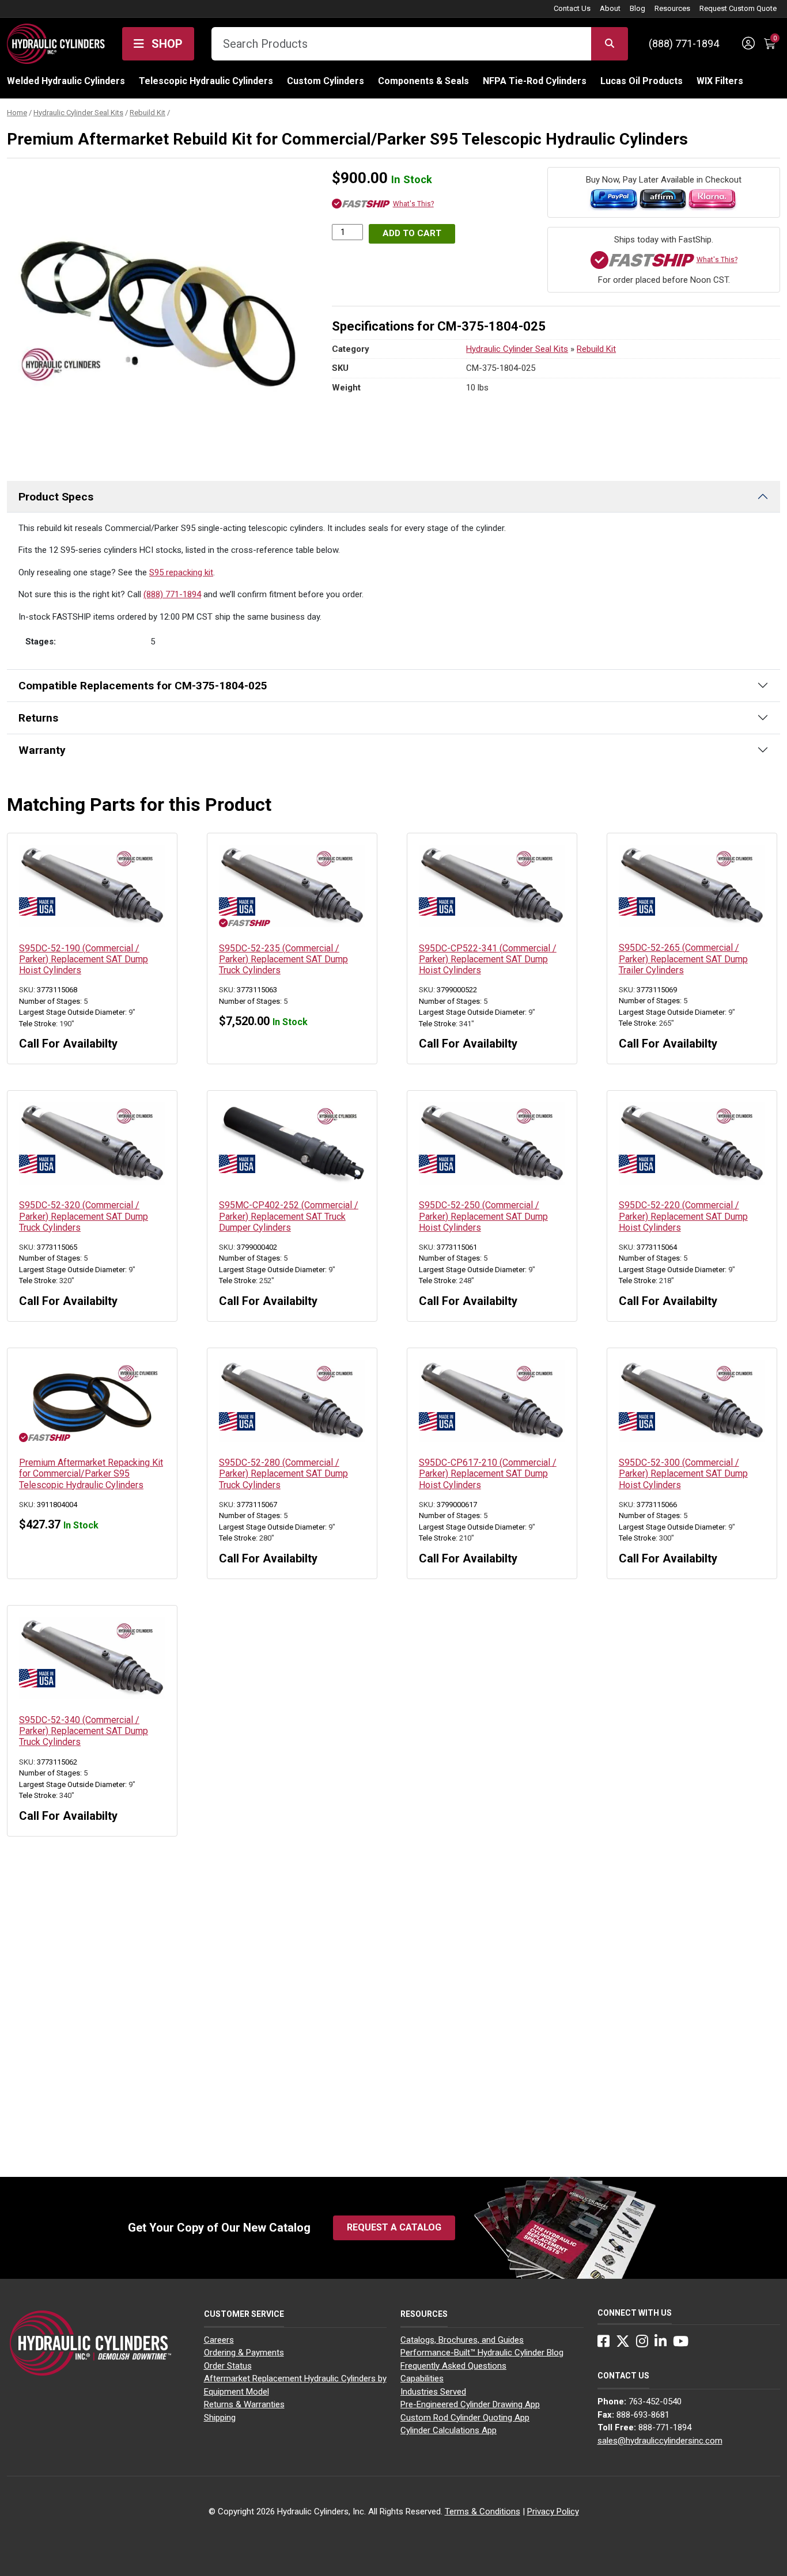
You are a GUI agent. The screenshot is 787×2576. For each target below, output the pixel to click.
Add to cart (412, 233)
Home (17, 113)
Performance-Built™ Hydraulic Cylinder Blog (482, 2353)
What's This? (413, 204)
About (610, 8)
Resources (672, 8)
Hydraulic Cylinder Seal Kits (78, 113)
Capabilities (422, 2378)
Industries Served (433, 2392)
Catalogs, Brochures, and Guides (462, 2340)
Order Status (228, 2366)
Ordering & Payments (244, 2353)
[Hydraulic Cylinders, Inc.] (56, 43)
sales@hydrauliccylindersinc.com (660, 2441)
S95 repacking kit (181, 572)
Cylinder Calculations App (449, 2430)
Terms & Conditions (483, 2511)
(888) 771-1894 (684, 43)
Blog (637, 8)
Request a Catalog (394, 2227)
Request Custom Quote (738, 8)
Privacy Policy (553, 2511)
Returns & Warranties (244, 2404)
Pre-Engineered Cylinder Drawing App (470, 2404)
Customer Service (244, 2314)
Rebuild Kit (147, 113)
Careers (219, 2340)
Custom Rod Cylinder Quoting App (465, 2418)
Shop (166, 44)
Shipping (220, 2418)
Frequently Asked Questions (453, 2366)
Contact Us (572, 8)
